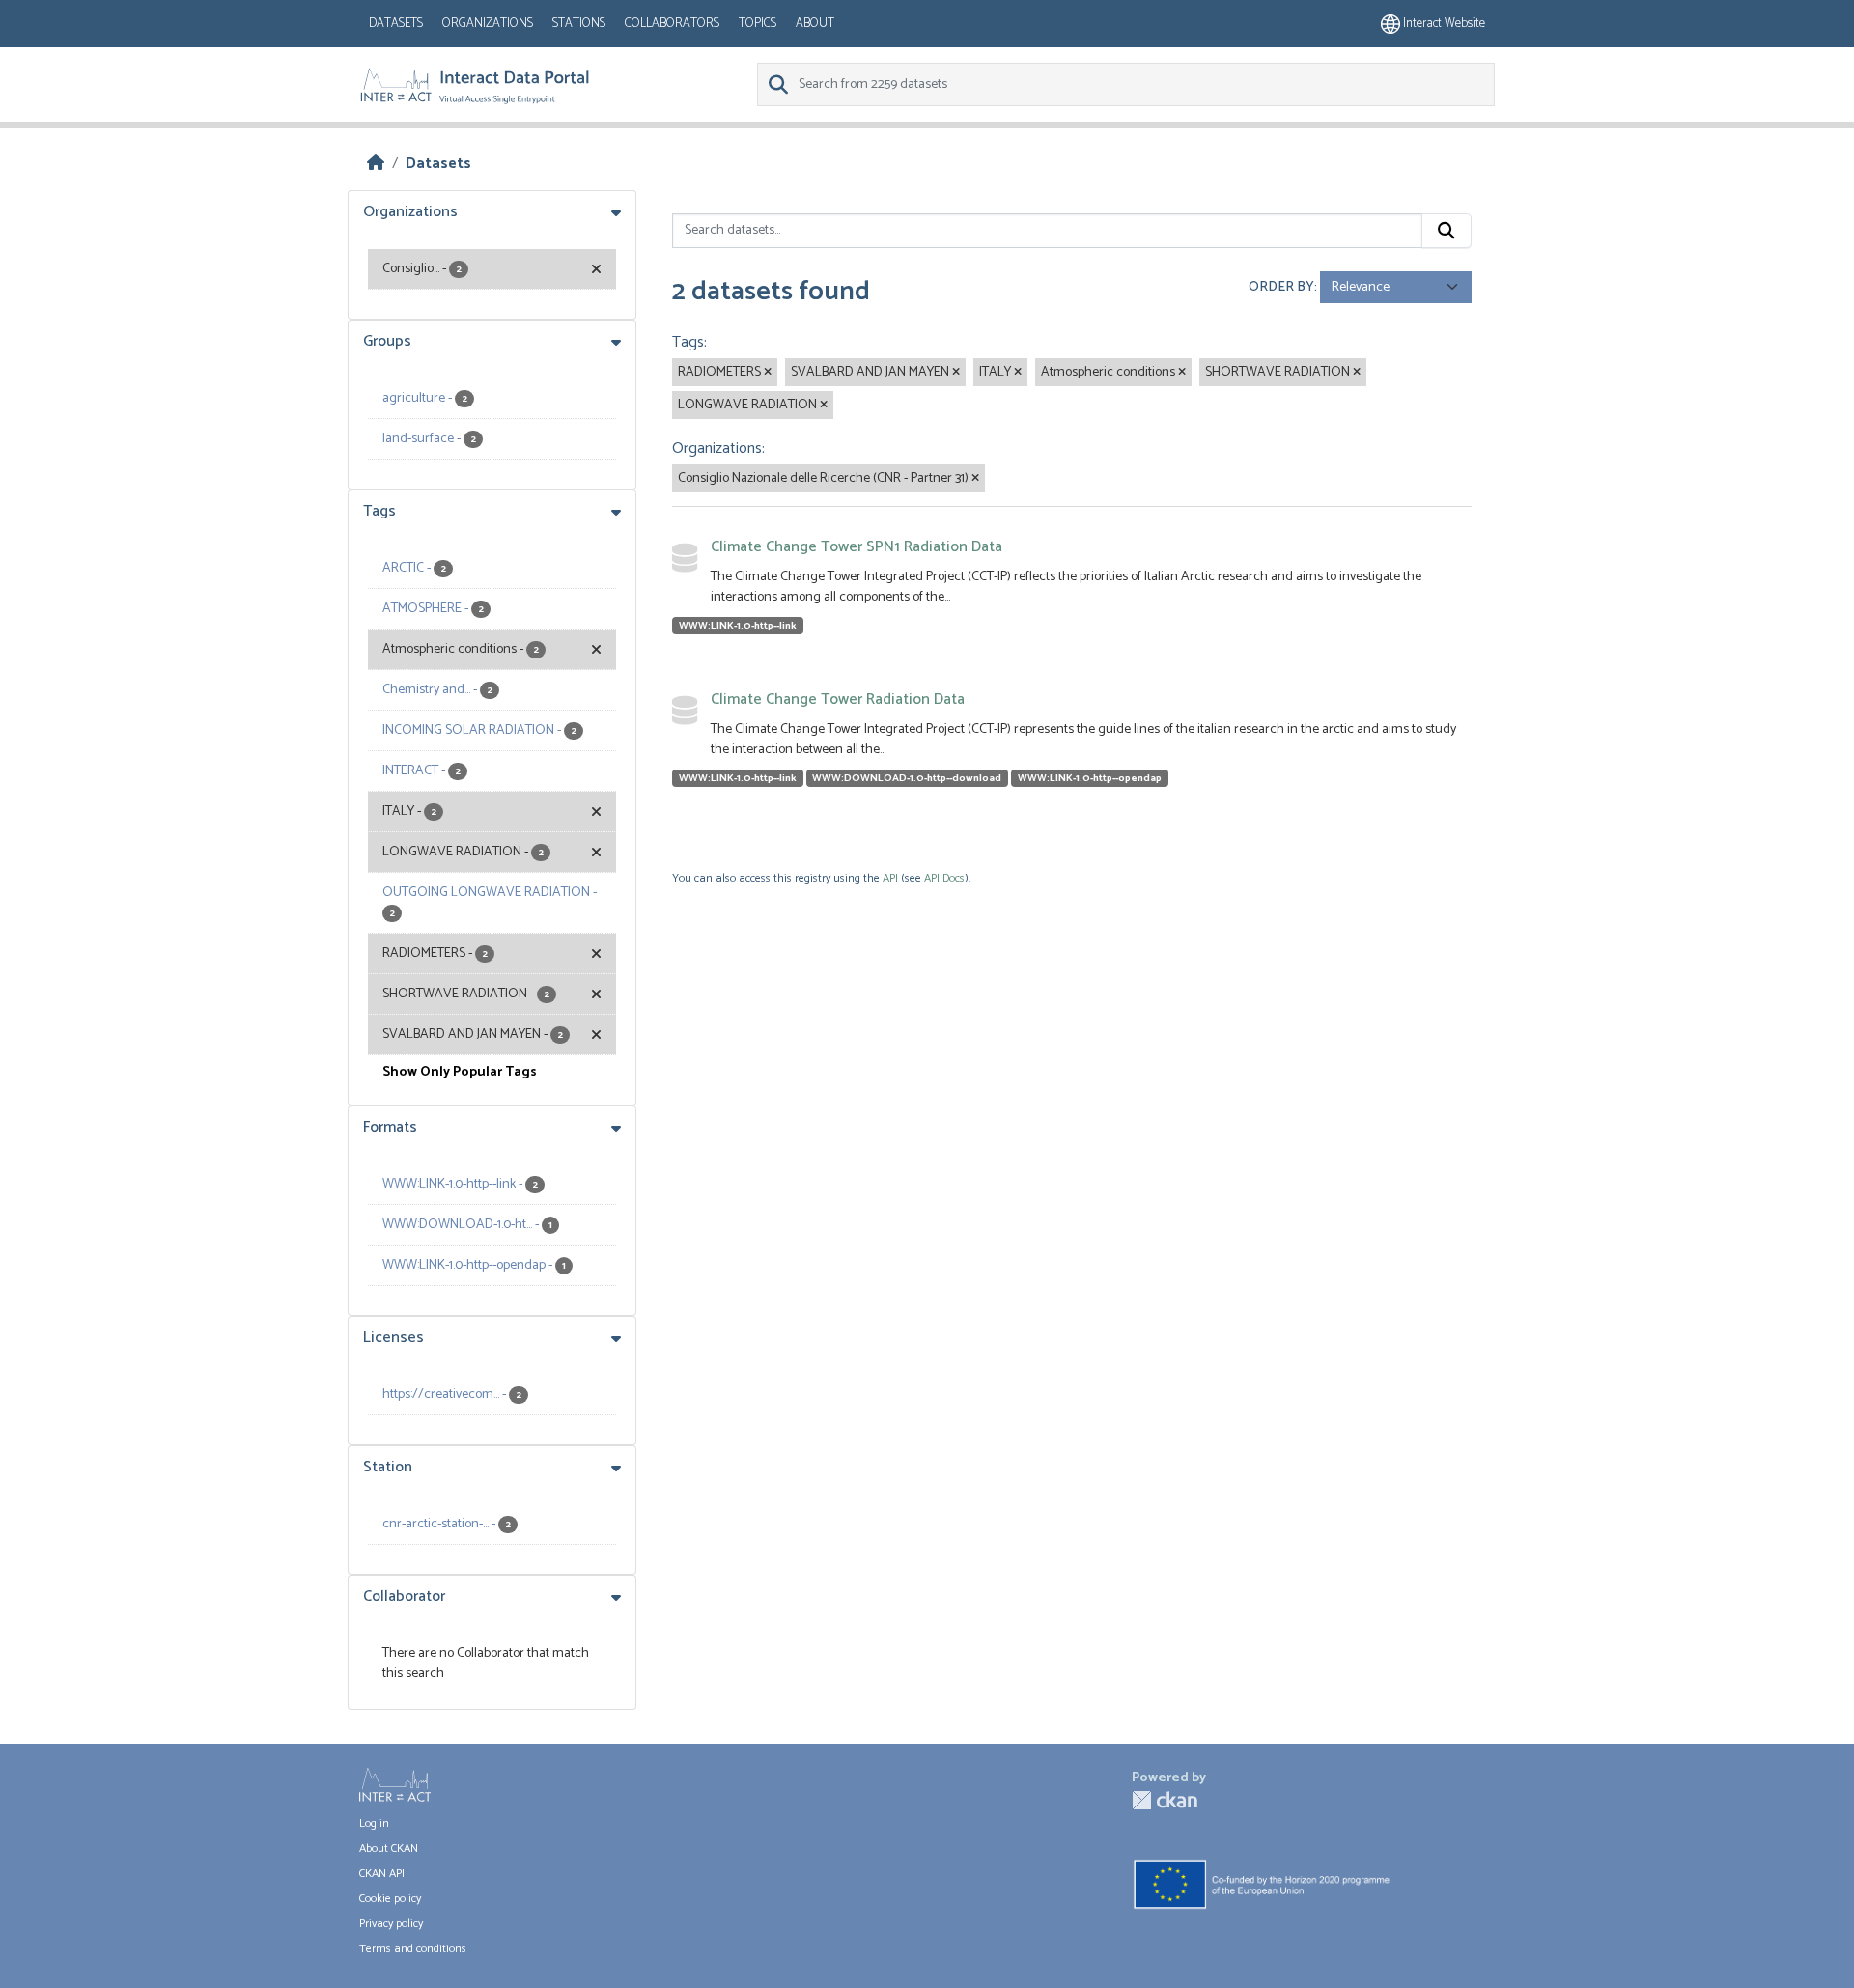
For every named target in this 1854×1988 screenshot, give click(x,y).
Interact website (1443, 24)
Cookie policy (390, 1899)
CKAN (1165, 1800)
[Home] (376, 164)
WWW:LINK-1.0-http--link (738, 626)
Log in (374, 1823)
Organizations (488, 24)
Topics (758, 24)
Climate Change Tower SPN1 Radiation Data (857, 547)
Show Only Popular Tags (460, 1072)
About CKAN (389, 1848)
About (815, 24)
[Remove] (768, 373)
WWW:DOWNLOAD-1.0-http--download (907, 778)
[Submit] (1447, 231)
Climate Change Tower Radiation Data (838, 700)
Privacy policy (391, 1924)
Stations (579, 24)
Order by (1281, 287)
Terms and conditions (413, 1949)
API (890, 878)
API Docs (944, 878)
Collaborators (672, 24)
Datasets (396, 24)
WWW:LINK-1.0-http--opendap (1090, 778)
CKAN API (382, 1874)
